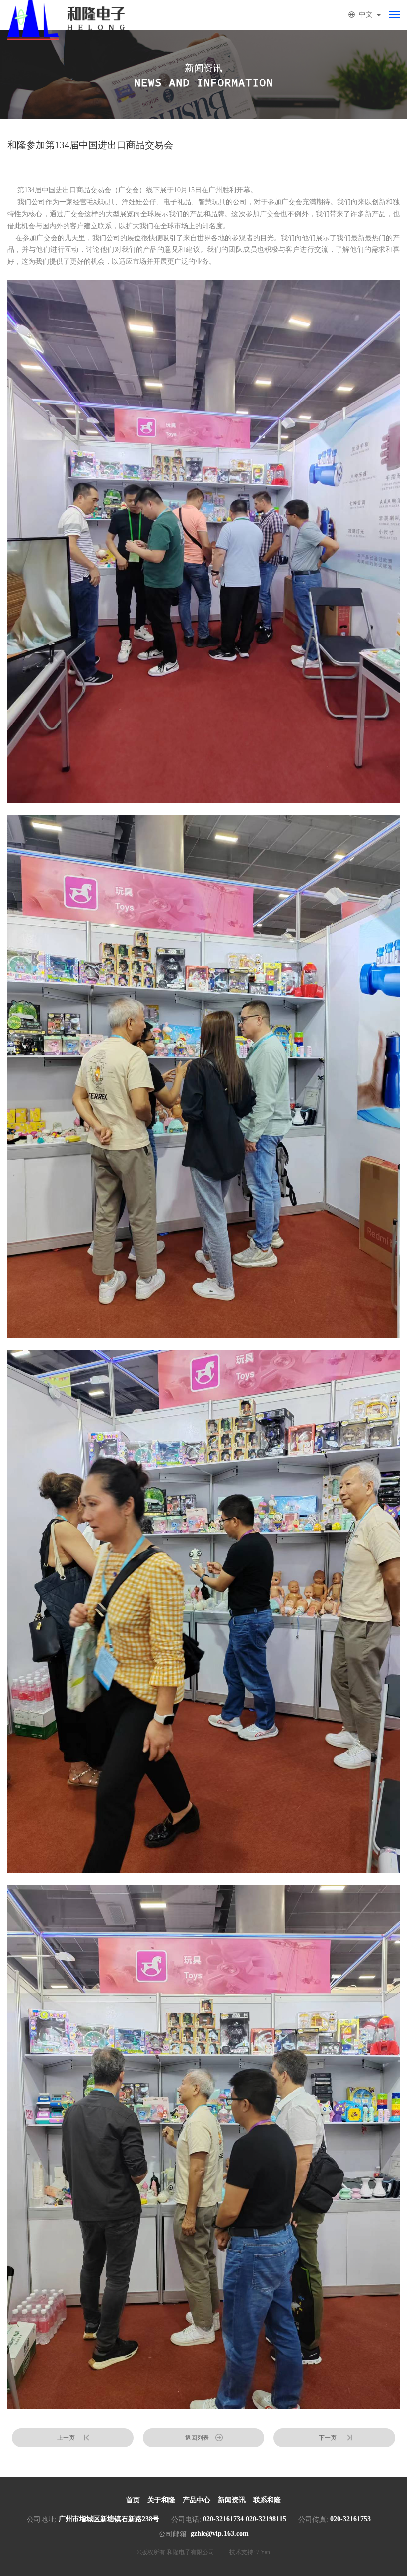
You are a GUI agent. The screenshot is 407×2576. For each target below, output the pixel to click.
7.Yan (263, 2552)
